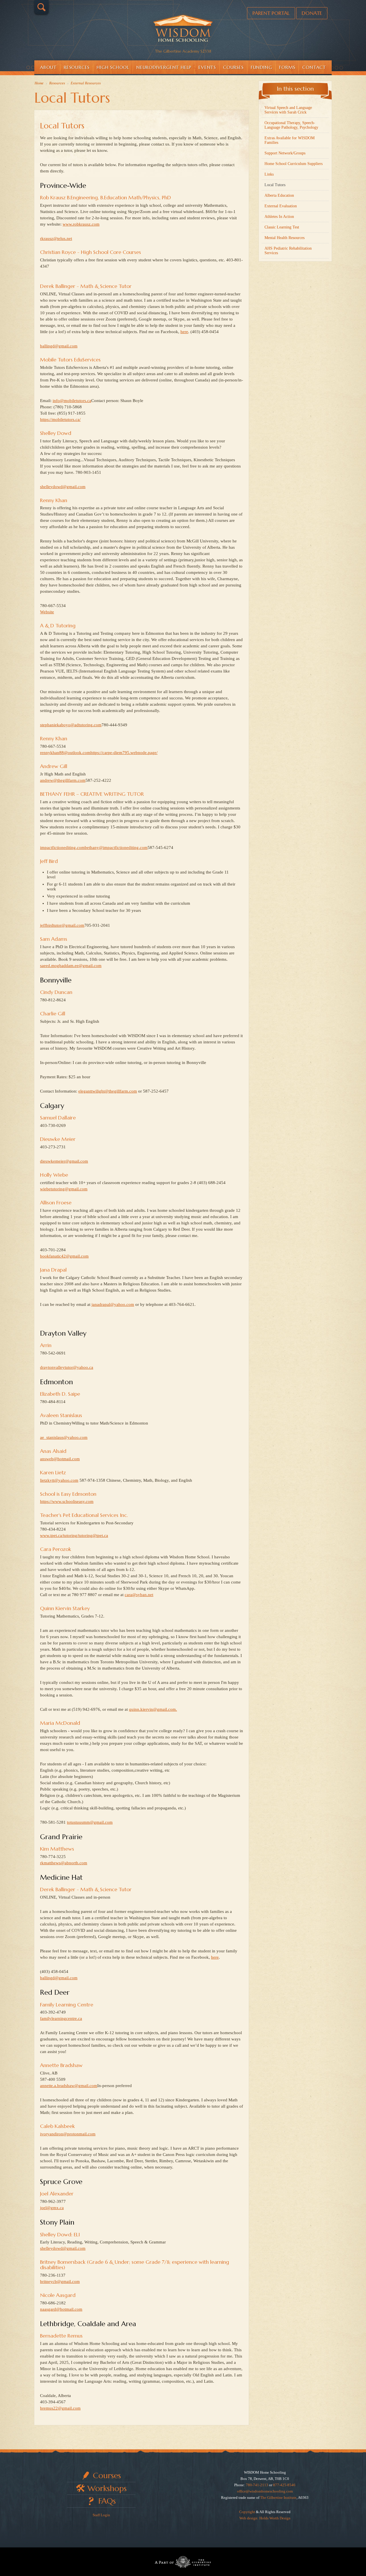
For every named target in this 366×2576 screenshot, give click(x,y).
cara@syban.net (139, 1595)
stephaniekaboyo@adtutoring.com (71, 725)
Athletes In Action (279, 217)
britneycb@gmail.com (60, 2281)
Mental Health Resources (285, 238)
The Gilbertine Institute (278, 2498)
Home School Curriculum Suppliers (294, 164)
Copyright (247, 2512)
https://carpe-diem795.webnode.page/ (124, 753)
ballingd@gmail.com (59, 346)
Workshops (107, 2488)
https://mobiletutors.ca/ (60, 419)
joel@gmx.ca (52, 2208)
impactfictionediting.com (62, 848)
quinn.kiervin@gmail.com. (153, 1709)
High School (113, 67)
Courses (233, 67)
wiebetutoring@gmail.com (64, 1189)
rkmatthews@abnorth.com (64, 1863)
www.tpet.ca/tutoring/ (59, 1535)
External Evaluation (281, 206)
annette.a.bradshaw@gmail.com (69, 2086)
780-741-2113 (257, 2485)
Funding (261, 67)
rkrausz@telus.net (56, 238)
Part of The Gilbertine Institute (183, 2562)
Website (47, 612)
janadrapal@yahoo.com (113, 1304)
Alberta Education (279, 195)
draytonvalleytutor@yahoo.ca (67, 1367)
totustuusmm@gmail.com (90, 1822)
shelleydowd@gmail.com (63, 487)
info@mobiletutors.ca (72, 401)
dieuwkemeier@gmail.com (64, 1161)
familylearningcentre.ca (61, 2018)
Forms (287, 67)
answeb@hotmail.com (60, 1459)
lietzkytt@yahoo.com (59, 1480)
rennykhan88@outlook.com (65, 753)
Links (269, 174)
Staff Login (101, 2515)
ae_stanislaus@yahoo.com (64, 1437)
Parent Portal (271, 13)
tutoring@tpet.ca (93, 1535)
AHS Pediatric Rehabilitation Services (288, 251)
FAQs (107, 2501)
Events (207, 67)
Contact (314, 67)
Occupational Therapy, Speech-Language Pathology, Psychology (291, 125)
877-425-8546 (284, 2485)
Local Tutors (62, 126)
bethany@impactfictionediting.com (116, 848)
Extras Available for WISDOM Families (290, 140)
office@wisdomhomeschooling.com (265, 2491)
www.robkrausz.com (81, 224)
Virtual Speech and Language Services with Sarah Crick (288, 110)
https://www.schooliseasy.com (67, 1501)
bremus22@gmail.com (60, 2408)
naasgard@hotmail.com (61, 2309)
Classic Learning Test (282, 227)
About (48, 67)
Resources (77, 67)
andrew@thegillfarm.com (63, 780)
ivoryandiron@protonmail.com (68, 2134)
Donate (312, 13)
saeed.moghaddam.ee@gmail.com (71, 966)
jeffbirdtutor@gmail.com (62, 925)
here (184, 332)
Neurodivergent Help (164, 67)
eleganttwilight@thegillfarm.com (108, 1091)
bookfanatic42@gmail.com (64, 1256)
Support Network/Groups (285, 153)
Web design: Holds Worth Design (265, 2518)
